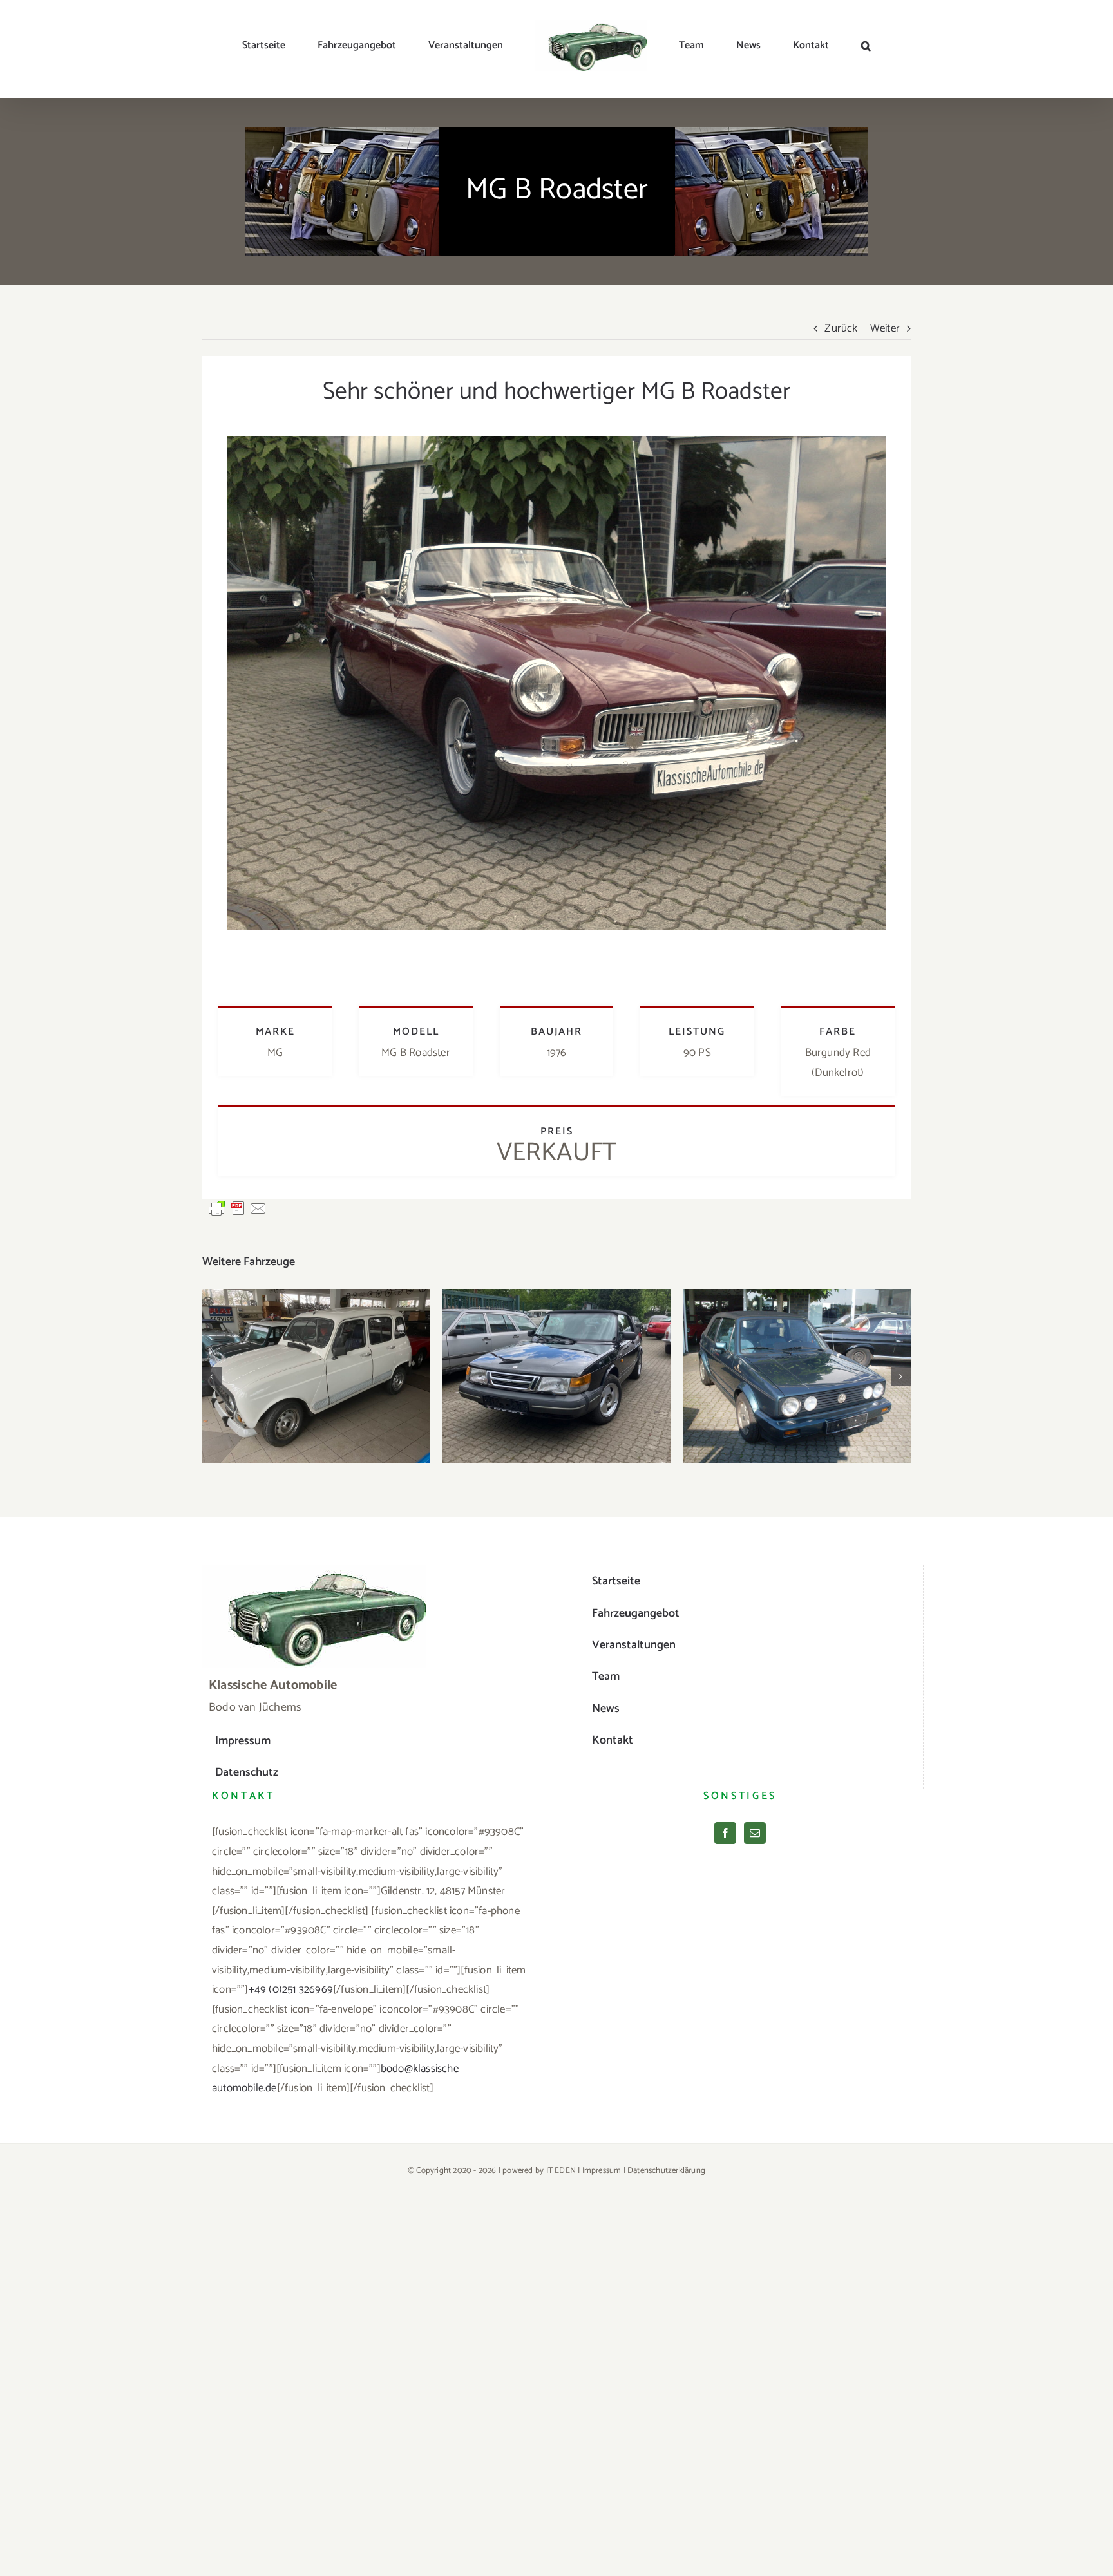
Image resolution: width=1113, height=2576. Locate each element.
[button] (804, 46)
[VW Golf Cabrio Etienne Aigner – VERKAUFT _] (797, 1376)
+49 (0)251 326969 (291, 1989)
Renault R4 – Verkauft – (316, 1364)
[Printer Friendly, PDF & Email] (238, 1208)
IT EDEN (561, 2171)
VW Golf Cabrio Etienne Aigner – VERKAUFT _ (797, 1356)
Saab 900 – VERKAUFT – (557, 1364)
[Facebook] (725, 1833)
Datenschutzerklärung (666, 2171)
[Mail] (755, 1833)
